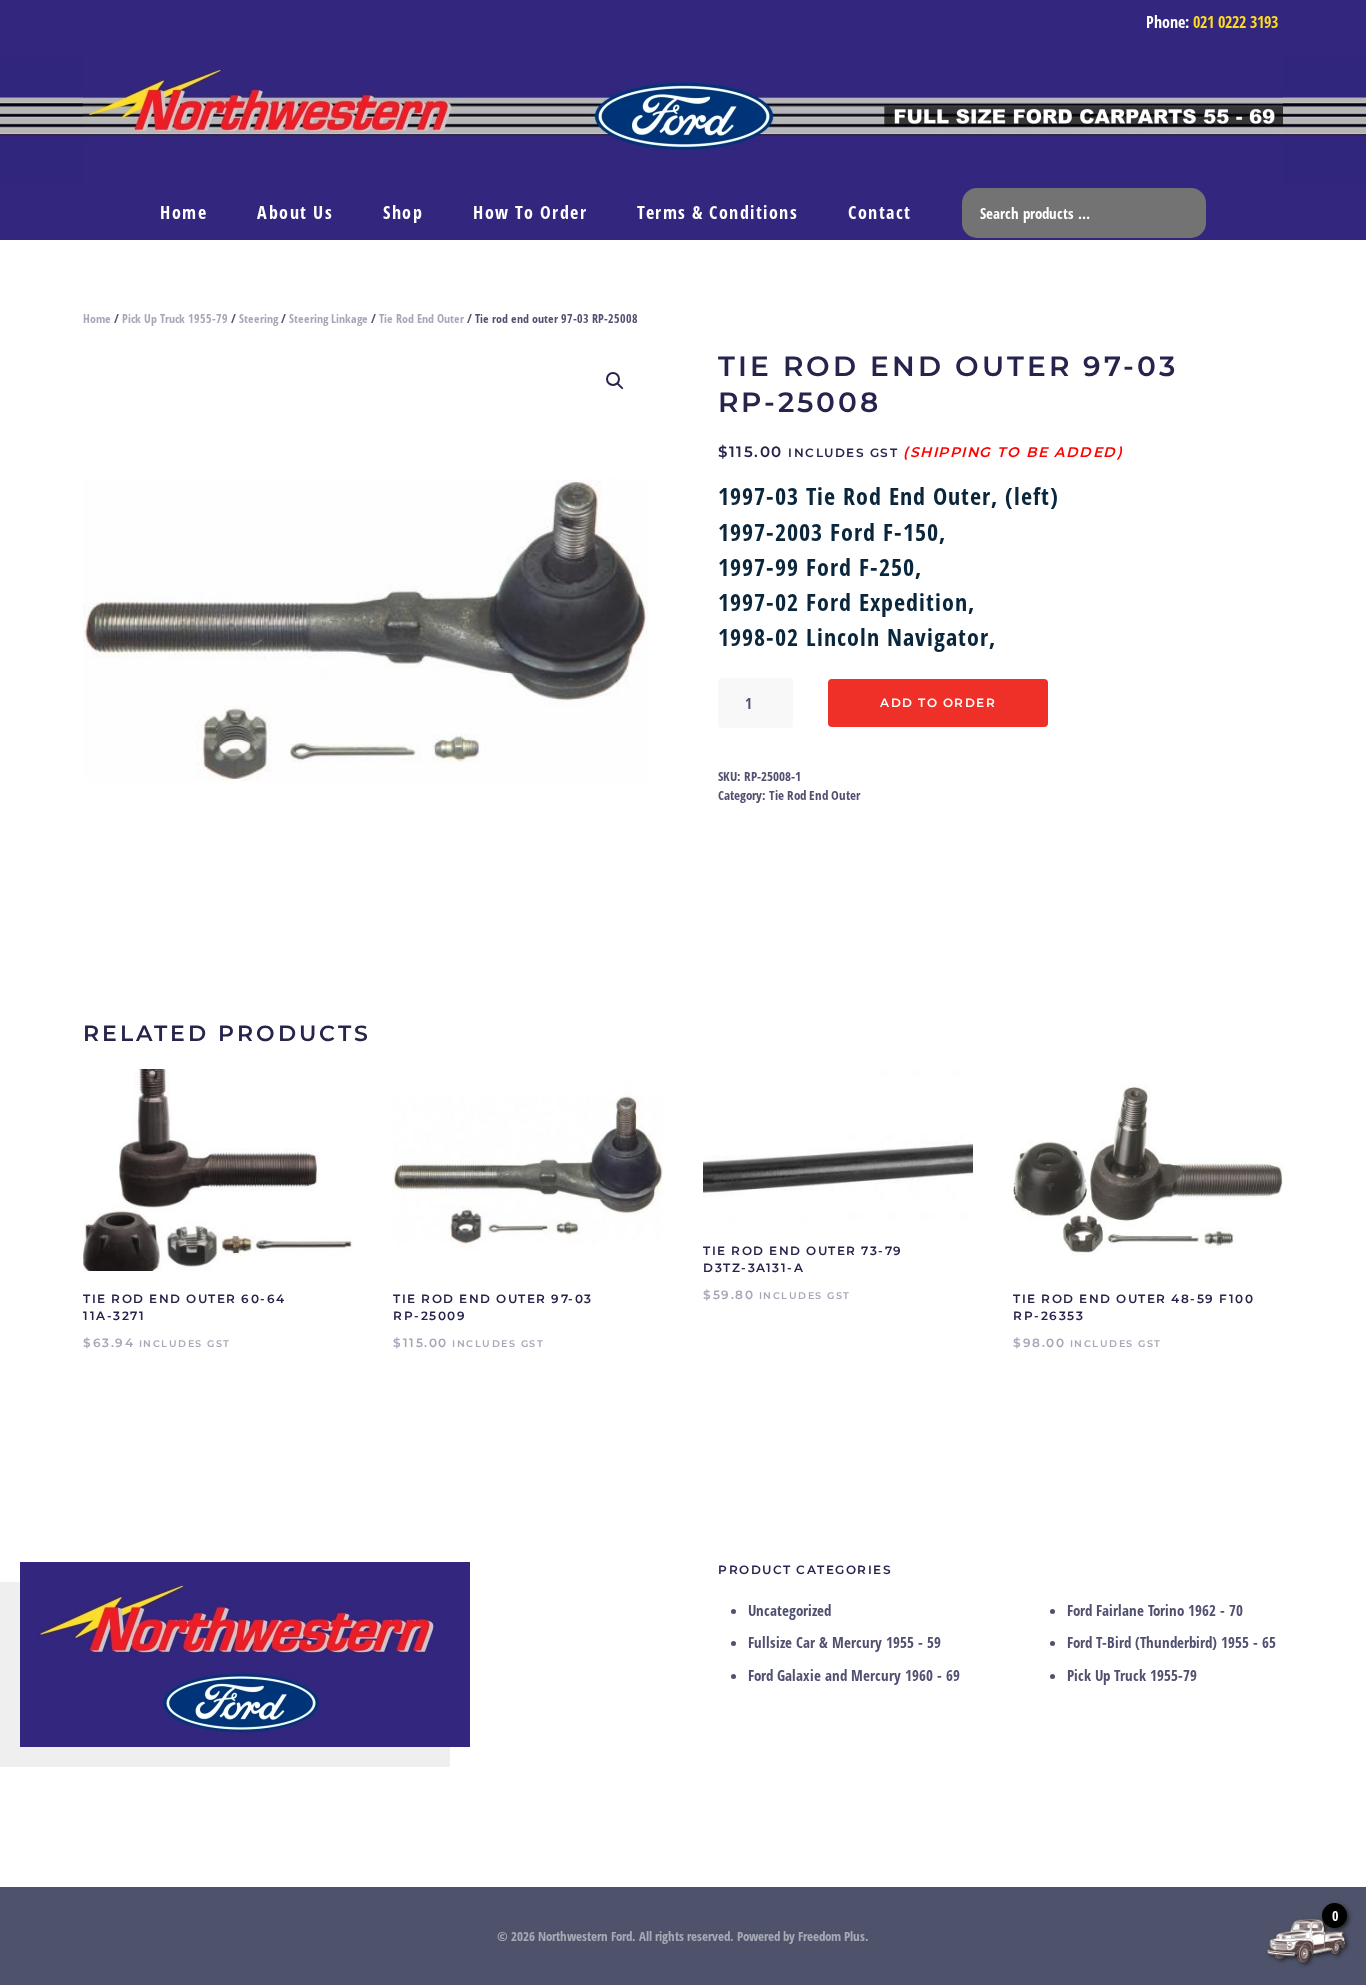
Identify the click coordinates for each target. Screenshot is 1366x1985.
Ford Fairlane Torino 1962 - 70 (1155, 1610)
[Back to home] (683, 119)
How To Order (530, 212)
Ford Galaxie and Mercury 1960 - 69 (854, 1675)
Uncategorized (789, 1610)
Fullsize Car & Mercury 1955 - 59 (844, 1642)
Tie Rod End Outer (421, 318)
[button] (615, 381)
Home (183, 212)
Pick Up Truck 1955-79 (175, 318)
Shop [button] (403, 212)
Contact (880, 212)
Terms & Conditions (717, 212)
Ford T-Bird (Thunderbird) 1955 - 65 (1171, 1642)
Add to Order (938, 702)
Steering (258, 318)
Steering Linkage (328, 318)
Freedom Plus (831, 1936)
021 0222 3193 (1235, 22)
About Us (295, 212)
